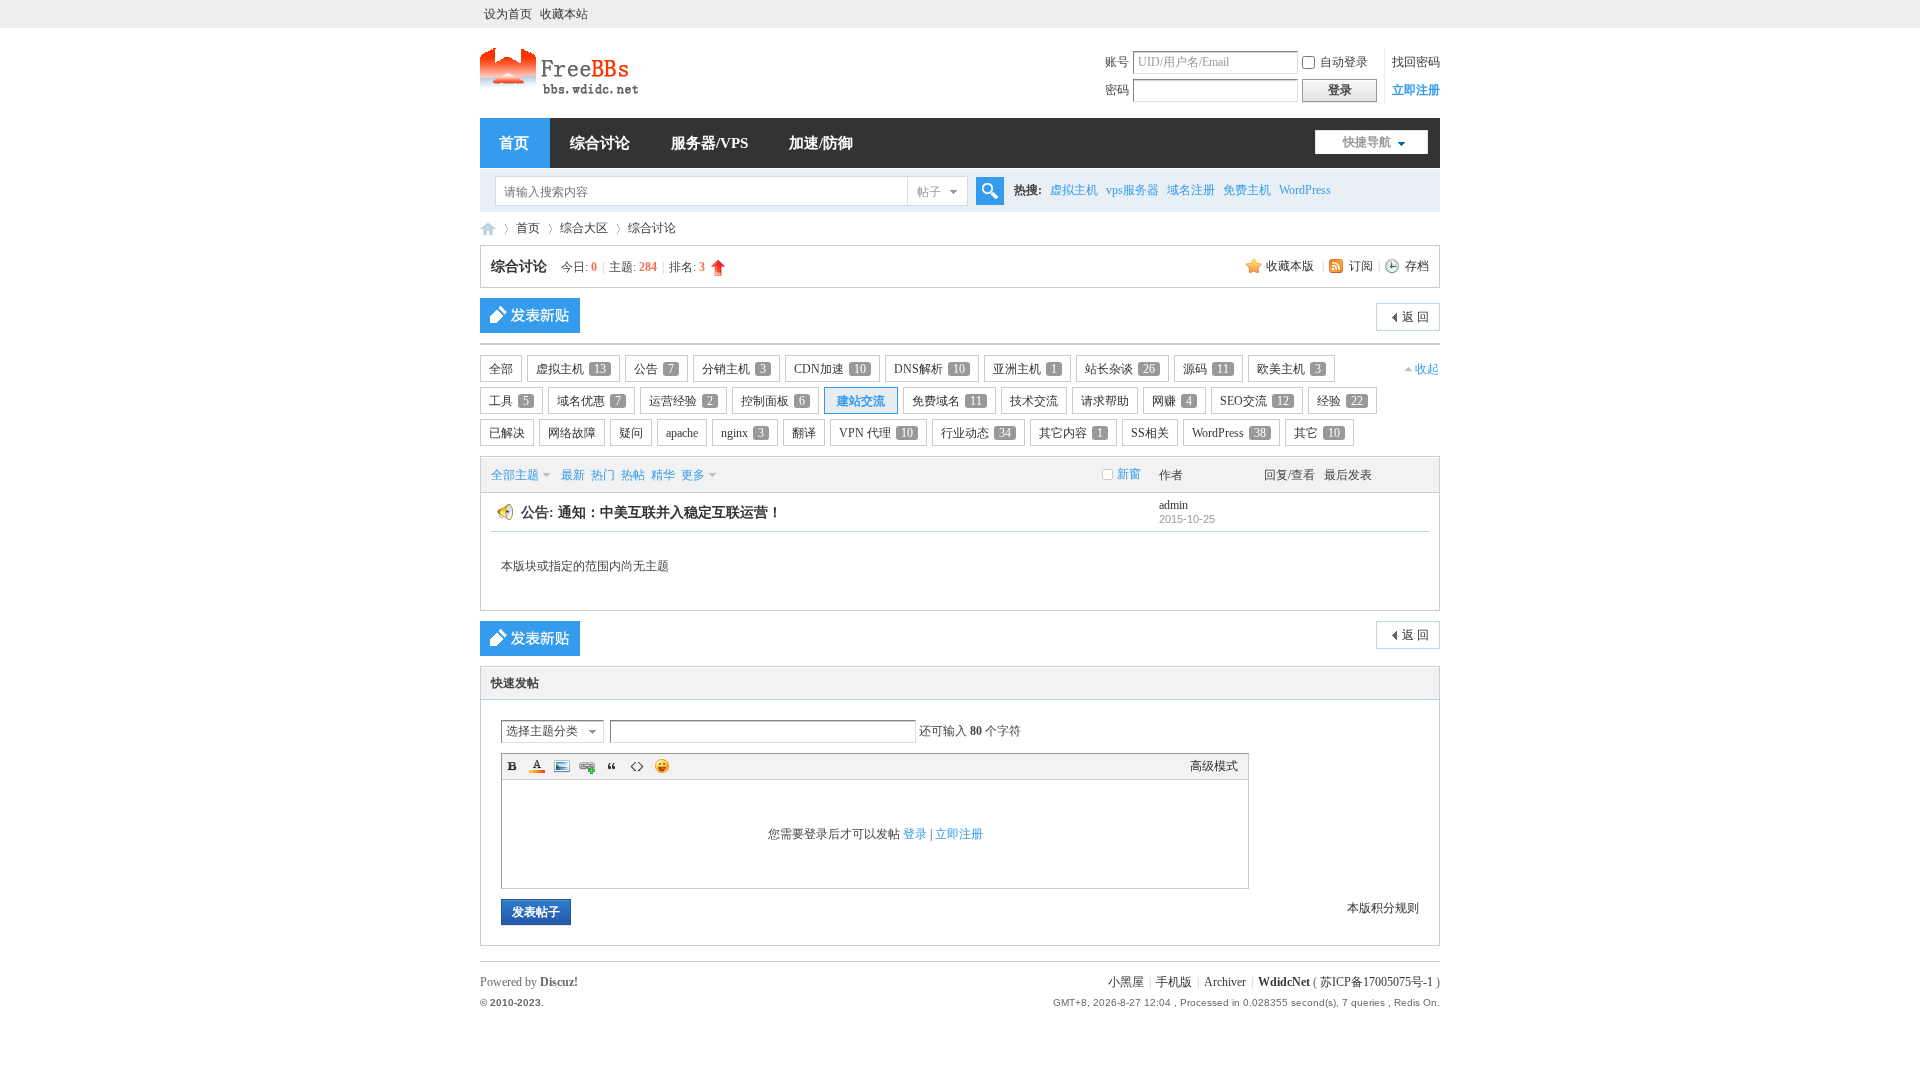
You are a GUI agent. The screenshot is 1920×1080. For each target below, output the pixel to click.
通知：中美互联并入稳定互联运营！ (670, 512)
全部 (501, 369)
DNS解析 (929, 369)
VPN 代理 (876, 433)
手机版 (1174, 982)
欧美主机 (1289, 369)
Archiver (1225, 982)
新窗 (1129, 474)
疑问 (631, 433)
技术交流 (1034, 401)
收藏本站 (564, 14)
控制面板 (773, 401)
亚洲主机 (1025, 369)
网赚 (1172, 401)
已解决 (507, 433)
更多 (693, 475)
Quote (612, 766)
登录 (915, 834)
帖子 (929, 192)
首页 (514, 143)
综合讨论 (600, 143)
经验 (1340, 401)
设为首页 (508, 14)
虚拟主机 (1074, 190)
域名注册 (1191, 190)
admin (1173, 505)
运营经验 (681, 401)
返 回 (1415, 317)
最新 (573, 475)
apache (682, 433)
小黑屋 (1126, 982)
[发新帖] (530, 315)
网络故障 (572, 433)
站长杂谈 (1120, 369)
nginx (742, 433)
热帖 (633, 475)
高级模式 (1214, 766)
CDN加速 (830, 369)
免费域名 (947, 401)
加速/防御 (821, 143)
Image (562, 766)
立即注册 (1416, 90)
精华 (663, 475)
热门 (603, 475)
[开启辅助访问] (1435, 14)
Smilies (662, 766)
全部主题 (515, 475)
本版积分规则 (1383, 908)
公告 (654, 369)
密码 (1117, 90)
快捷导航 (1367, 142)
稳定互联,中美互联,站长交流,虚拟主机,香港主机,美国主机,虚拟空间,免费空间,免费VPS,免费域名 (488, 228)
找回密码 (1416, 62)
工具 (509, 401)
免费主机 (1247, 190)
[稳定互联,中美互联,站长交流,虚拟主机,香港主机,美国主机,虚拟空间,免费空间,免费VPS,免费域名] (561, 92)
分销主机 (734, 369)
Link (587, 766)
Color (537, 766)
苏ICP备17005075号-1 (1376, 982)
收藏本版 (1291, 266)
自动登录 (1344, 62)
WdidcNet (1284, 982)
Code (637, 766)
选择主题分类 (542, 731)
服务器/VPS (709, 143)
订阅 (1361, 266)
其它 (1317, 433)
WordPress (1305, 190)
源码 (1206, 369)
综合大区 (584, 228)
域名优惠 (589, 401)
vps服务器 (1132, 190)
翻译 (804, 433)
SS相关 (1150, 433)
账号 (1117, 62)
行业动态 (976, 433)
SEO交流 (1254, 401)
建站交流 (861, 401)
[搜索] (987, 191)
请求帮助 (1105, 401)
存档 (1417, 266)
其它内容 (1071, 433)
